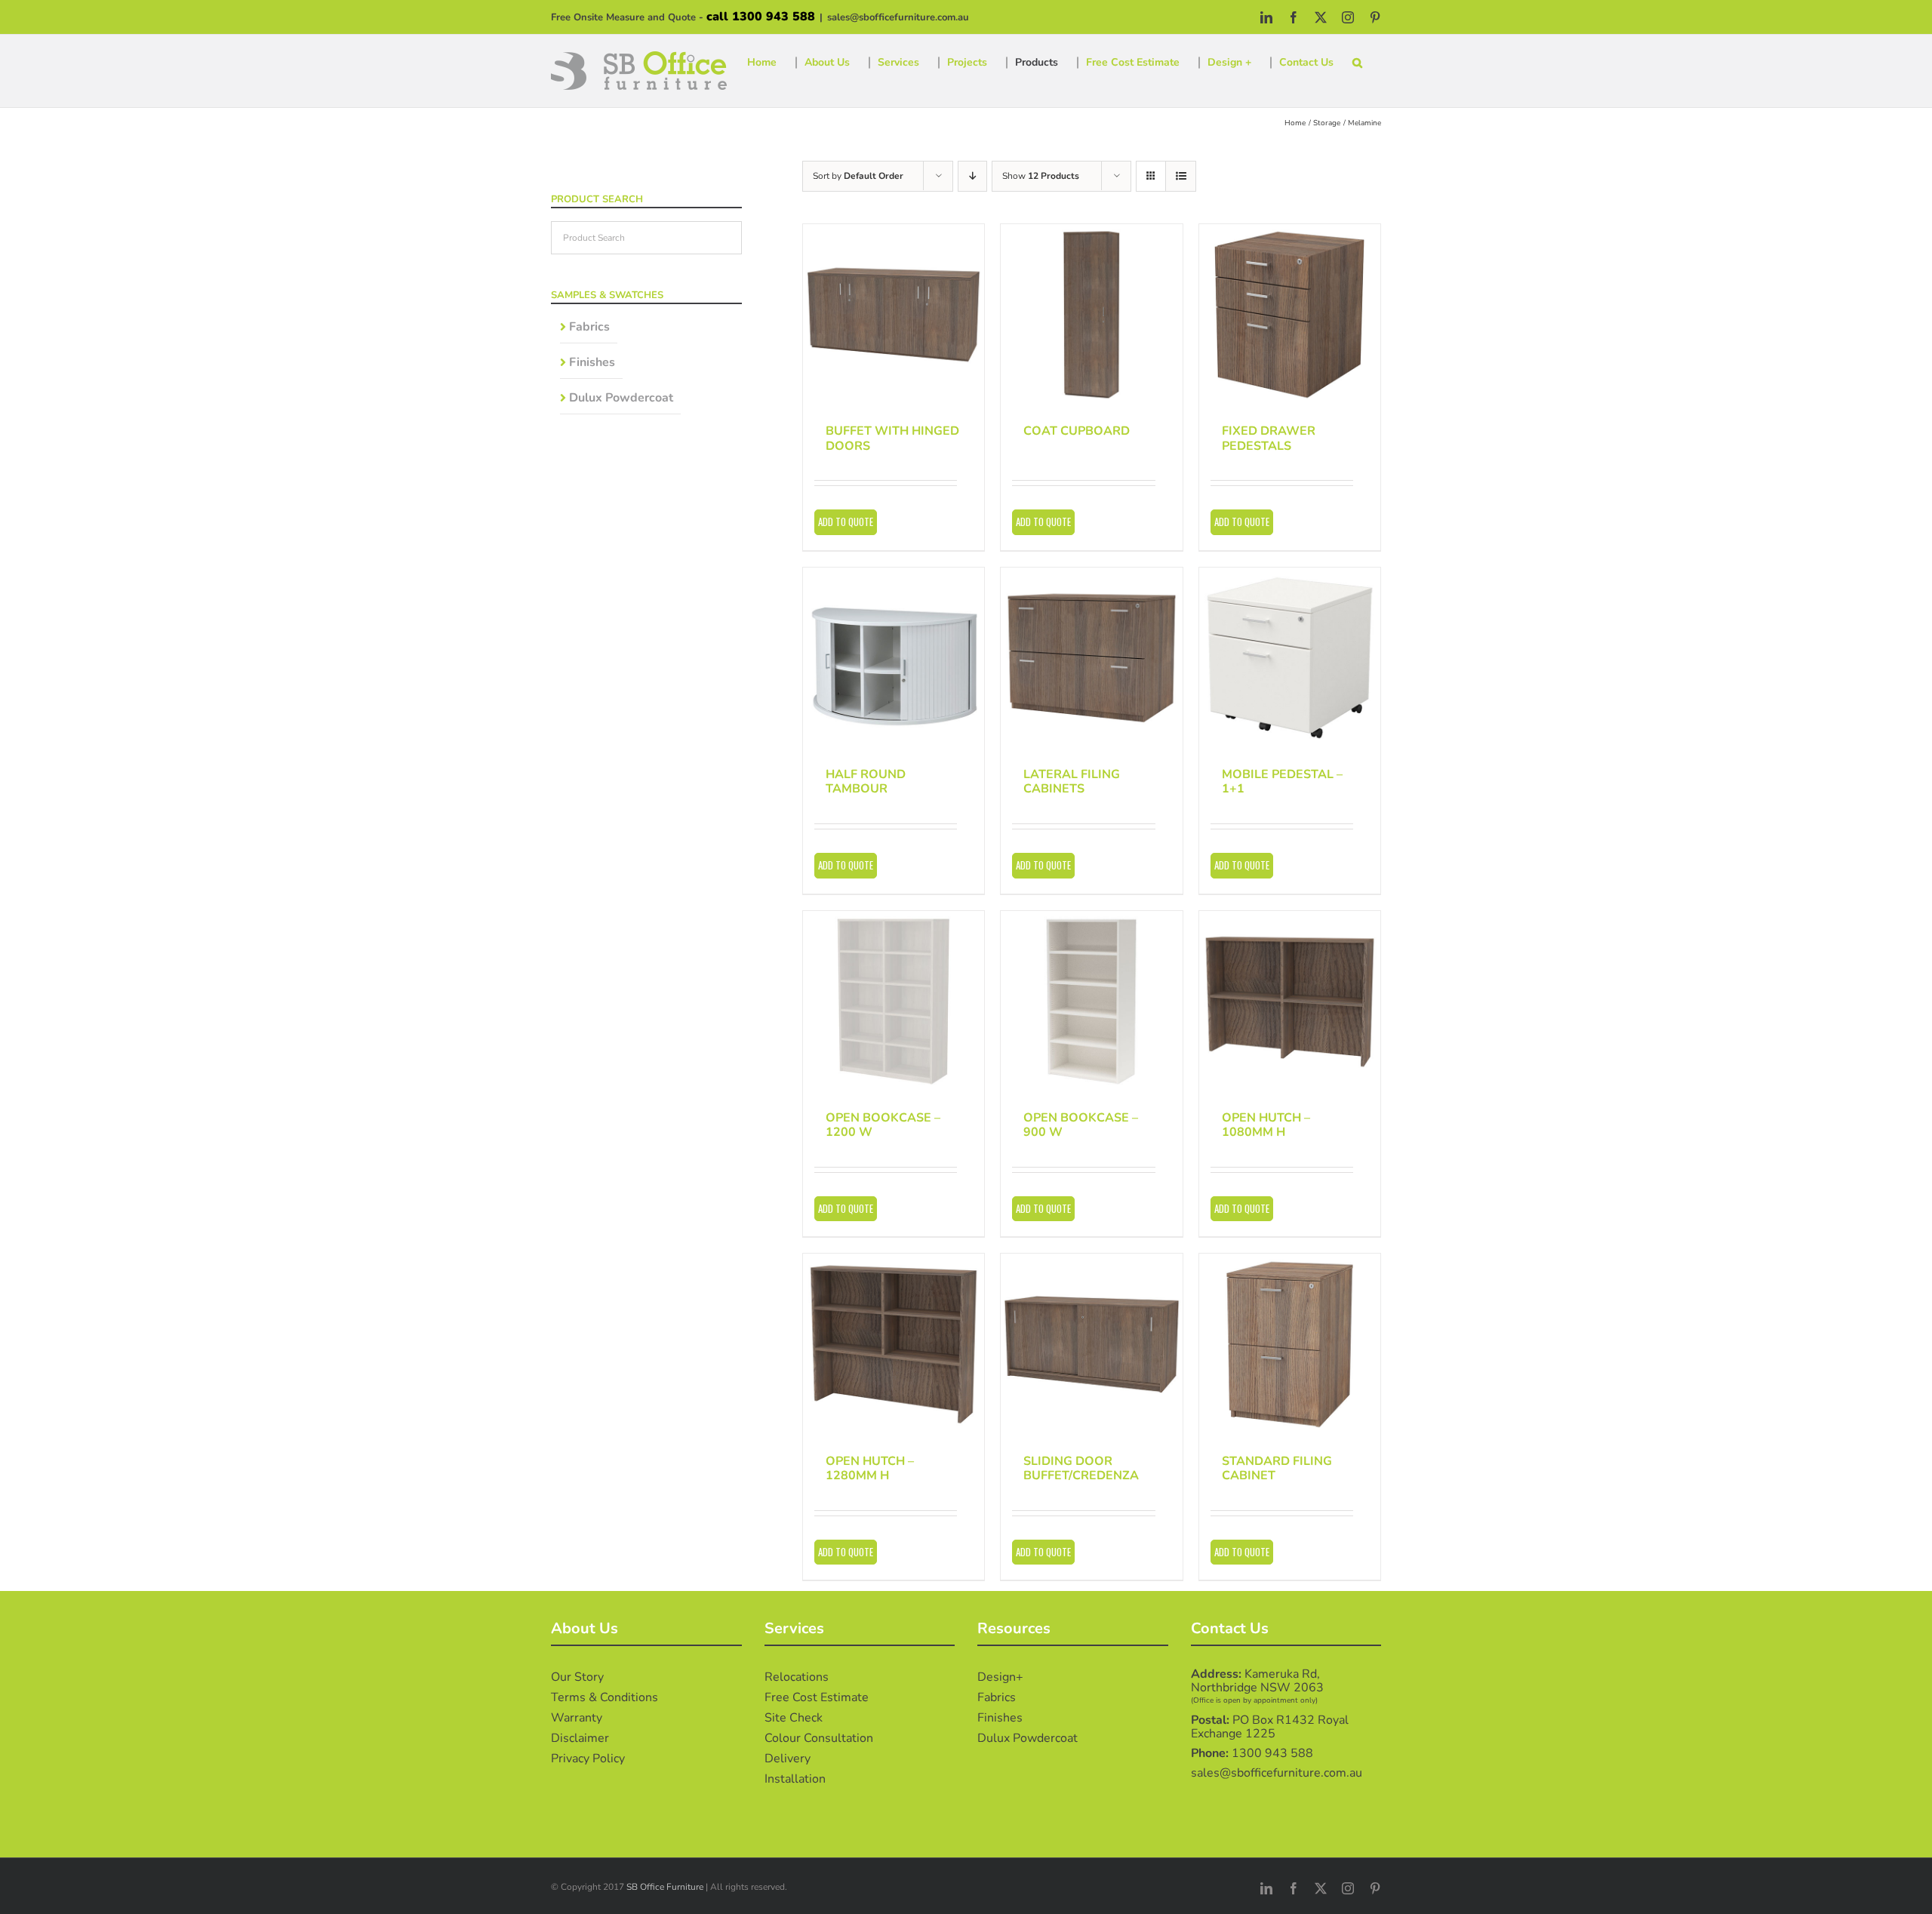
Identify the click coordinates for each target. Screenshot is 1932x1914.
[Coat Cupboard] (1091, 315)
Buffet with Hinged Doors (892, 438)
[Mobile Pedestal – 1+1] (1290, 658)
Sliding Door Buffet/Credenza (1081, 1468)
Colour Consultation (819, 1738)
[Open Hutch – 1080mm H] (1290, 1002)
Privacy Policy (588, 1759)
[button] (1357, 63)
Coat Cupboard (1077, 431)
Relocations (797, 1677)
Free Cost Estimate (817, 1697)
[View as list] (1181, 176)
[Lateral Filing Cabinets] (1091, 658)
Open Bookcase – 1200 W (883, 1125)
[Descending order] (972, 176)
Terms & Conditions (605, 1697)
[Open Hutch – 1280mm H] (894, 1344)
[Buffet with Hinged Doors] (894, 315)
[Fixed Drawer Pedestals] (1290, 315)
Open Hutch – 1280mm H (870, 1468)
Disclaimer (580, 1738)
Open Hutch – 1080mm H (1266, 1125)
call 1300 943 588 (761, 17)
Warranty (577, 1718)
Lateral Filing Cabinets (1072, 782)
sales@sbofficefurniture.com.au (898, 17)
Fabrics (589, 327)
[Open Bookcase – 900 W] (1091, 1002)
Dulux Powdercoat (621, 398)
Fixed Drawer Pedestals (1269, 438)
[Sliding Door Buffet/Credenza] (1091, 1344)
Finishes (592, 362)
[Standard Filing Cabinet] (1290, 1344)
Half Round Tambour (866, 782)
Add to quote (846, 522)
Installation (795, 1779)
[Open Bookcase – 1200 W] (894, 1002)
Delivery (788, 1759)
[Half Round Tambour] (894, 658)
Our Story (577, 1677)
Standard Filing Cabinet (1277, 1468)
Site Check (794, 1718)
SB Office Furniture (665, 1887)
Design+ (1000, 1677)
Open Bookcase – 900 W (1081, 1125)
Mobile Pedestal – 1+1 (1282, 782)
